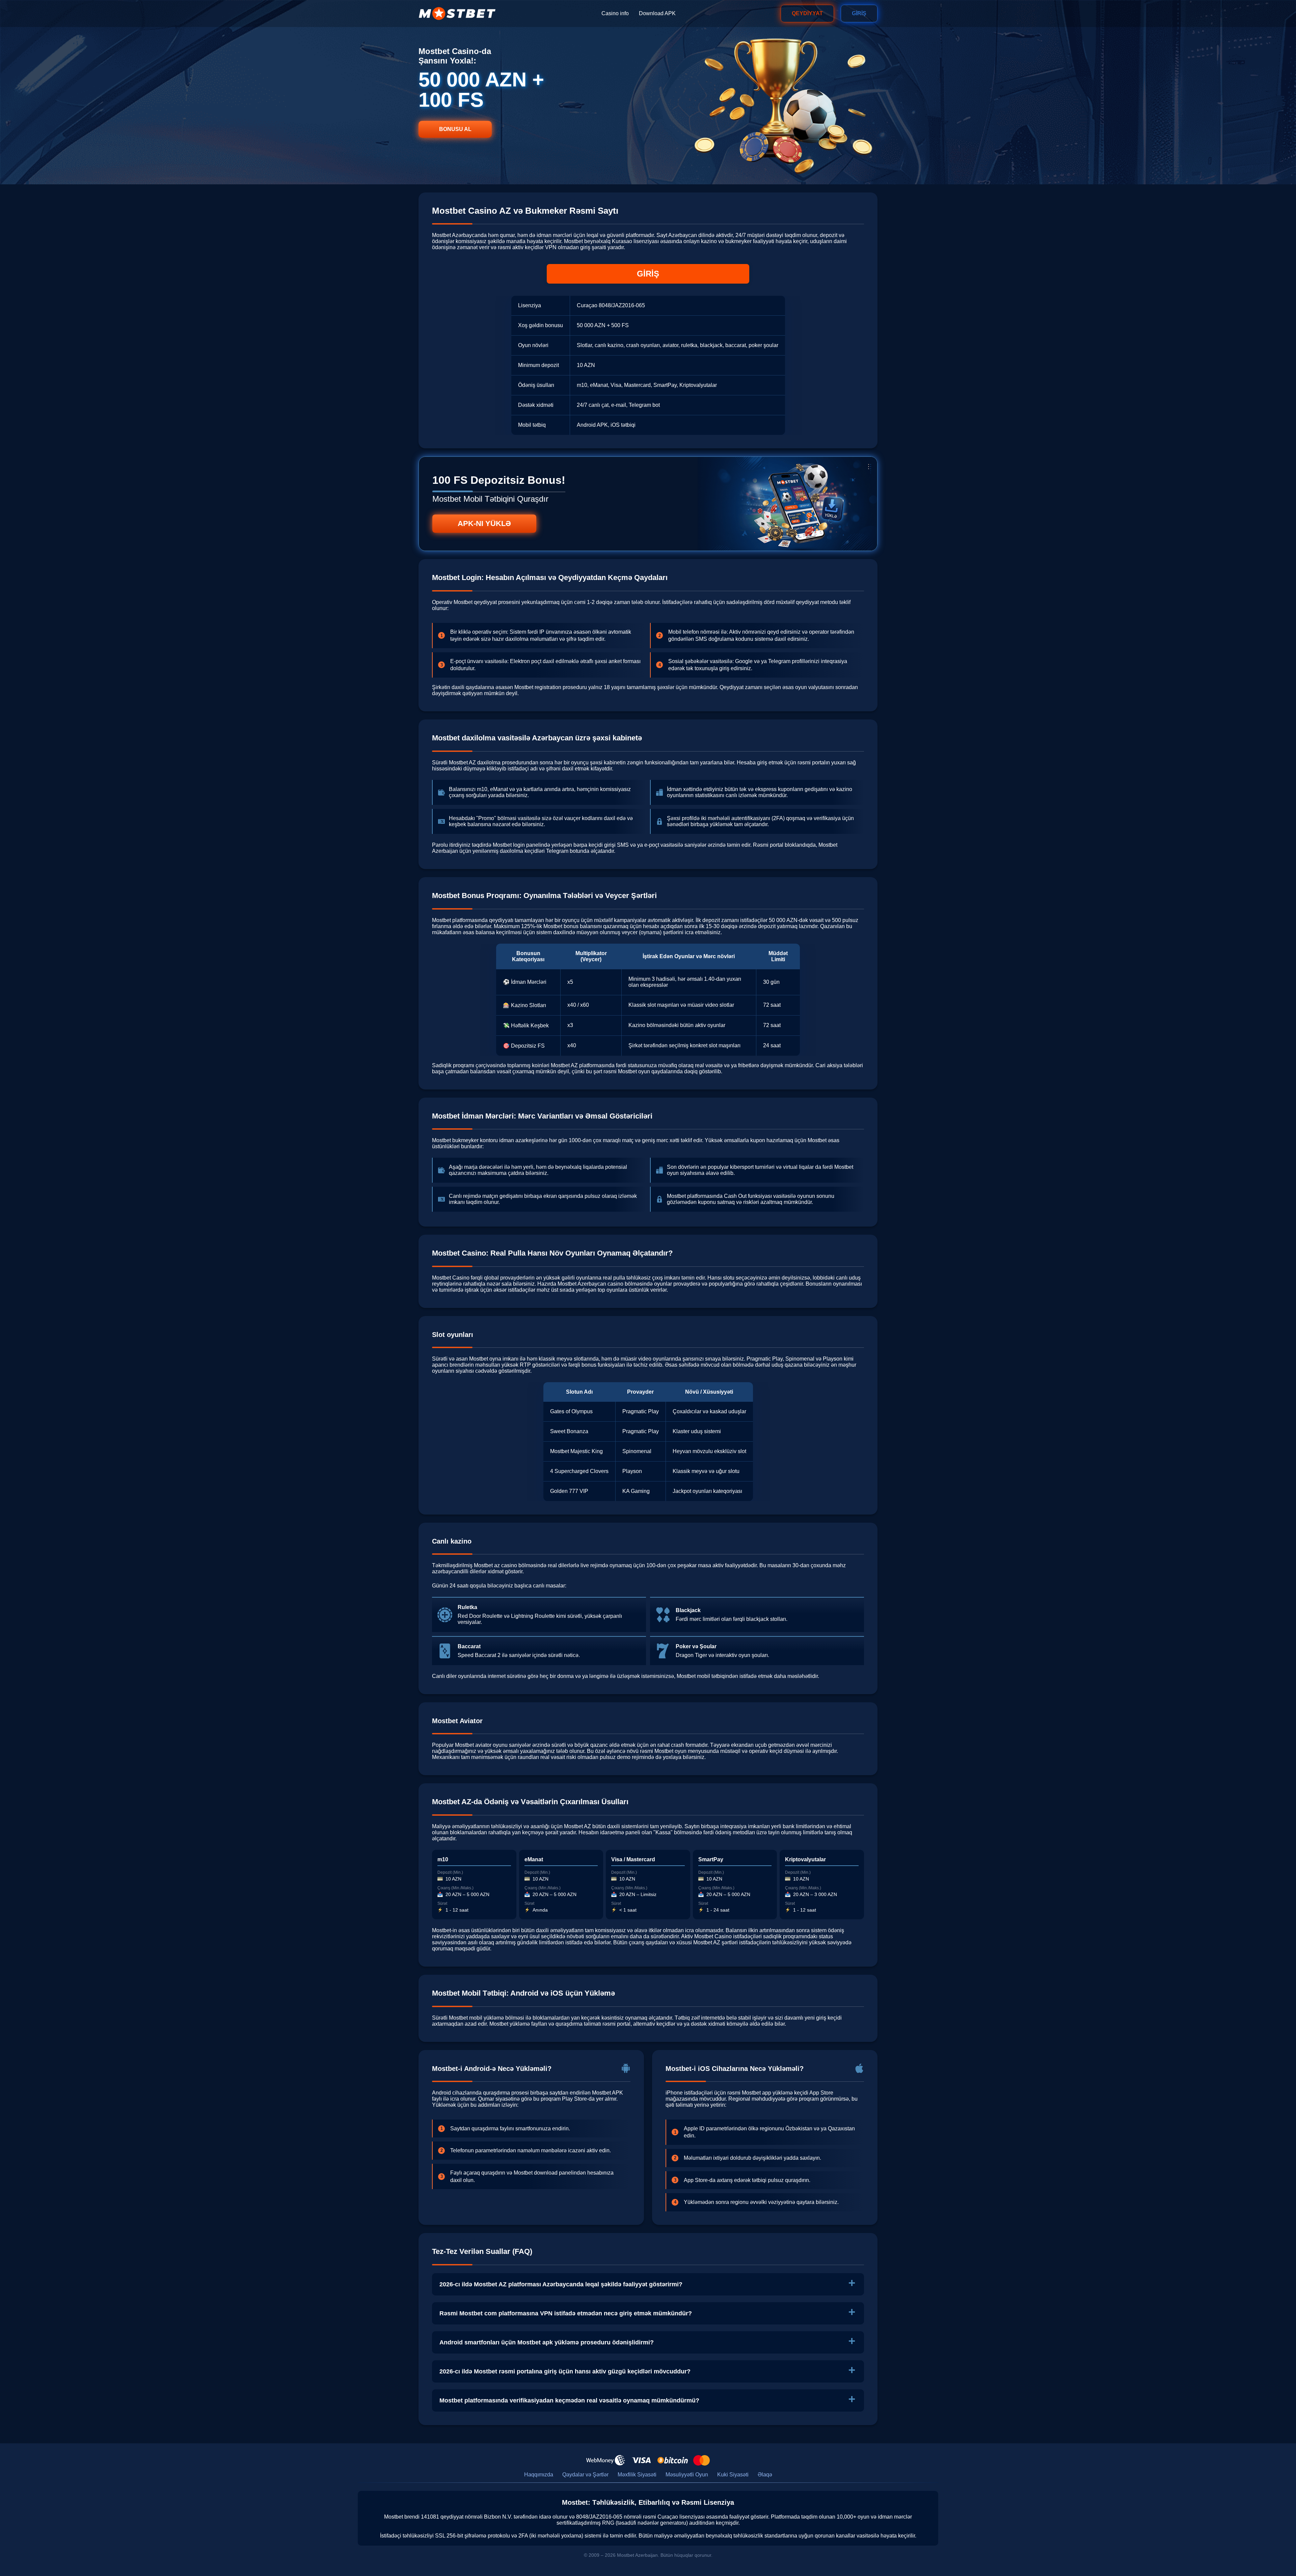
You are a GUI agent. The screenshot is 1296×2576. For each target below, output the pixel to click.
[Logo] (457, 14)
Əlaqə (765, 2475)
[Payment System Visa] (641, 2460)
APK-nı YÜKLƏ (484, 523)
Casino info (615, 13)
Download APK (657, 13)
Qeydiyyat (807, 13)
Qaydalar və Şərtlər (585, 2475)
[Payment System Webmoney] (606, 2460)
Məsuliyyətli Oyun (687, 2475)
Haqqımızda (539, 2475)
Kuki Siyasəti (733, 2475)
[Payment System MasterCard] (701, 2460)
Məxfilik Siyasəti (637, 2475)
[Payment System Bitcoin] (673, 2460)
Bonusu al (455, 129)
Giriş (859, 13)
